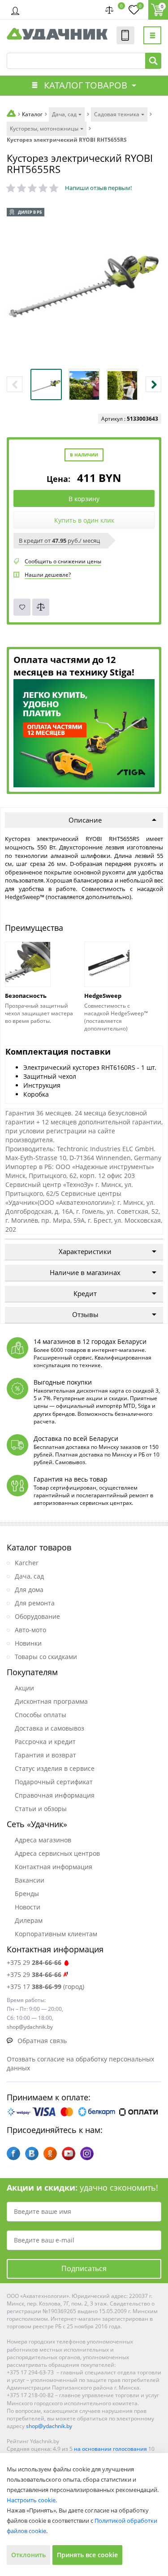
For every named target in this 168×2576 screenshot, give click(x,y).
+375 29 (34, 1962)
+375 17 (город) (45, 1987)
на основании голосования (110, 2449)
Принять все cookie (87, 2555)
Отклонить (28, 2555)
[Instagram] (87, 2154)
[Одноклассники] (50, 2154)
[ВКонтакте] (32, 2154)
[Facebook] (13, 2154)
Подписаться (84, 2268)
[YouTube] (69, 2154)
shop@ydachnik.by (49, 2426)
